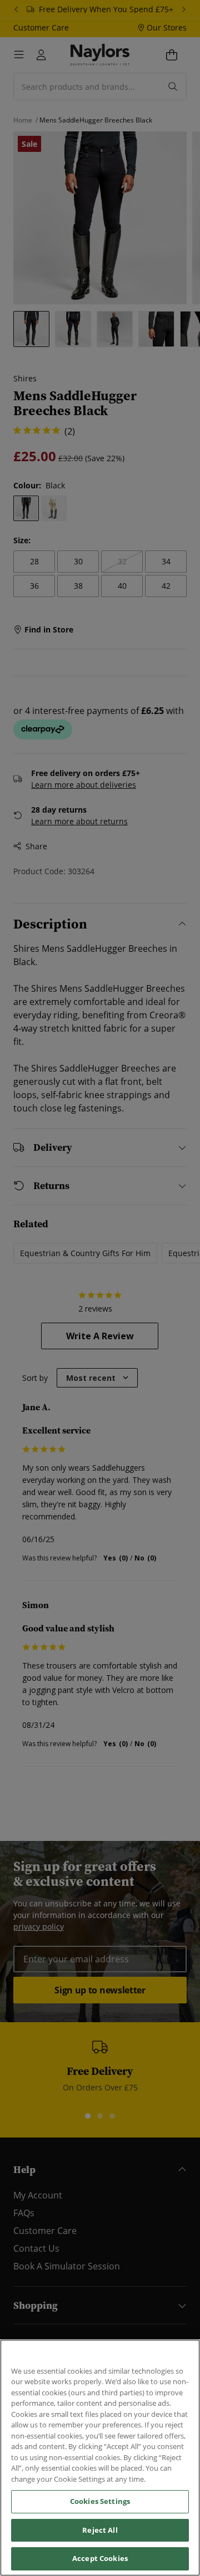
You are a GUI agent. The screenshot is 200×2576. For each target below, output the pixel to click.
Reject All (100, 2530)
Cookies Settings (100, 2501)
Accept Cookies (100, 2558)
